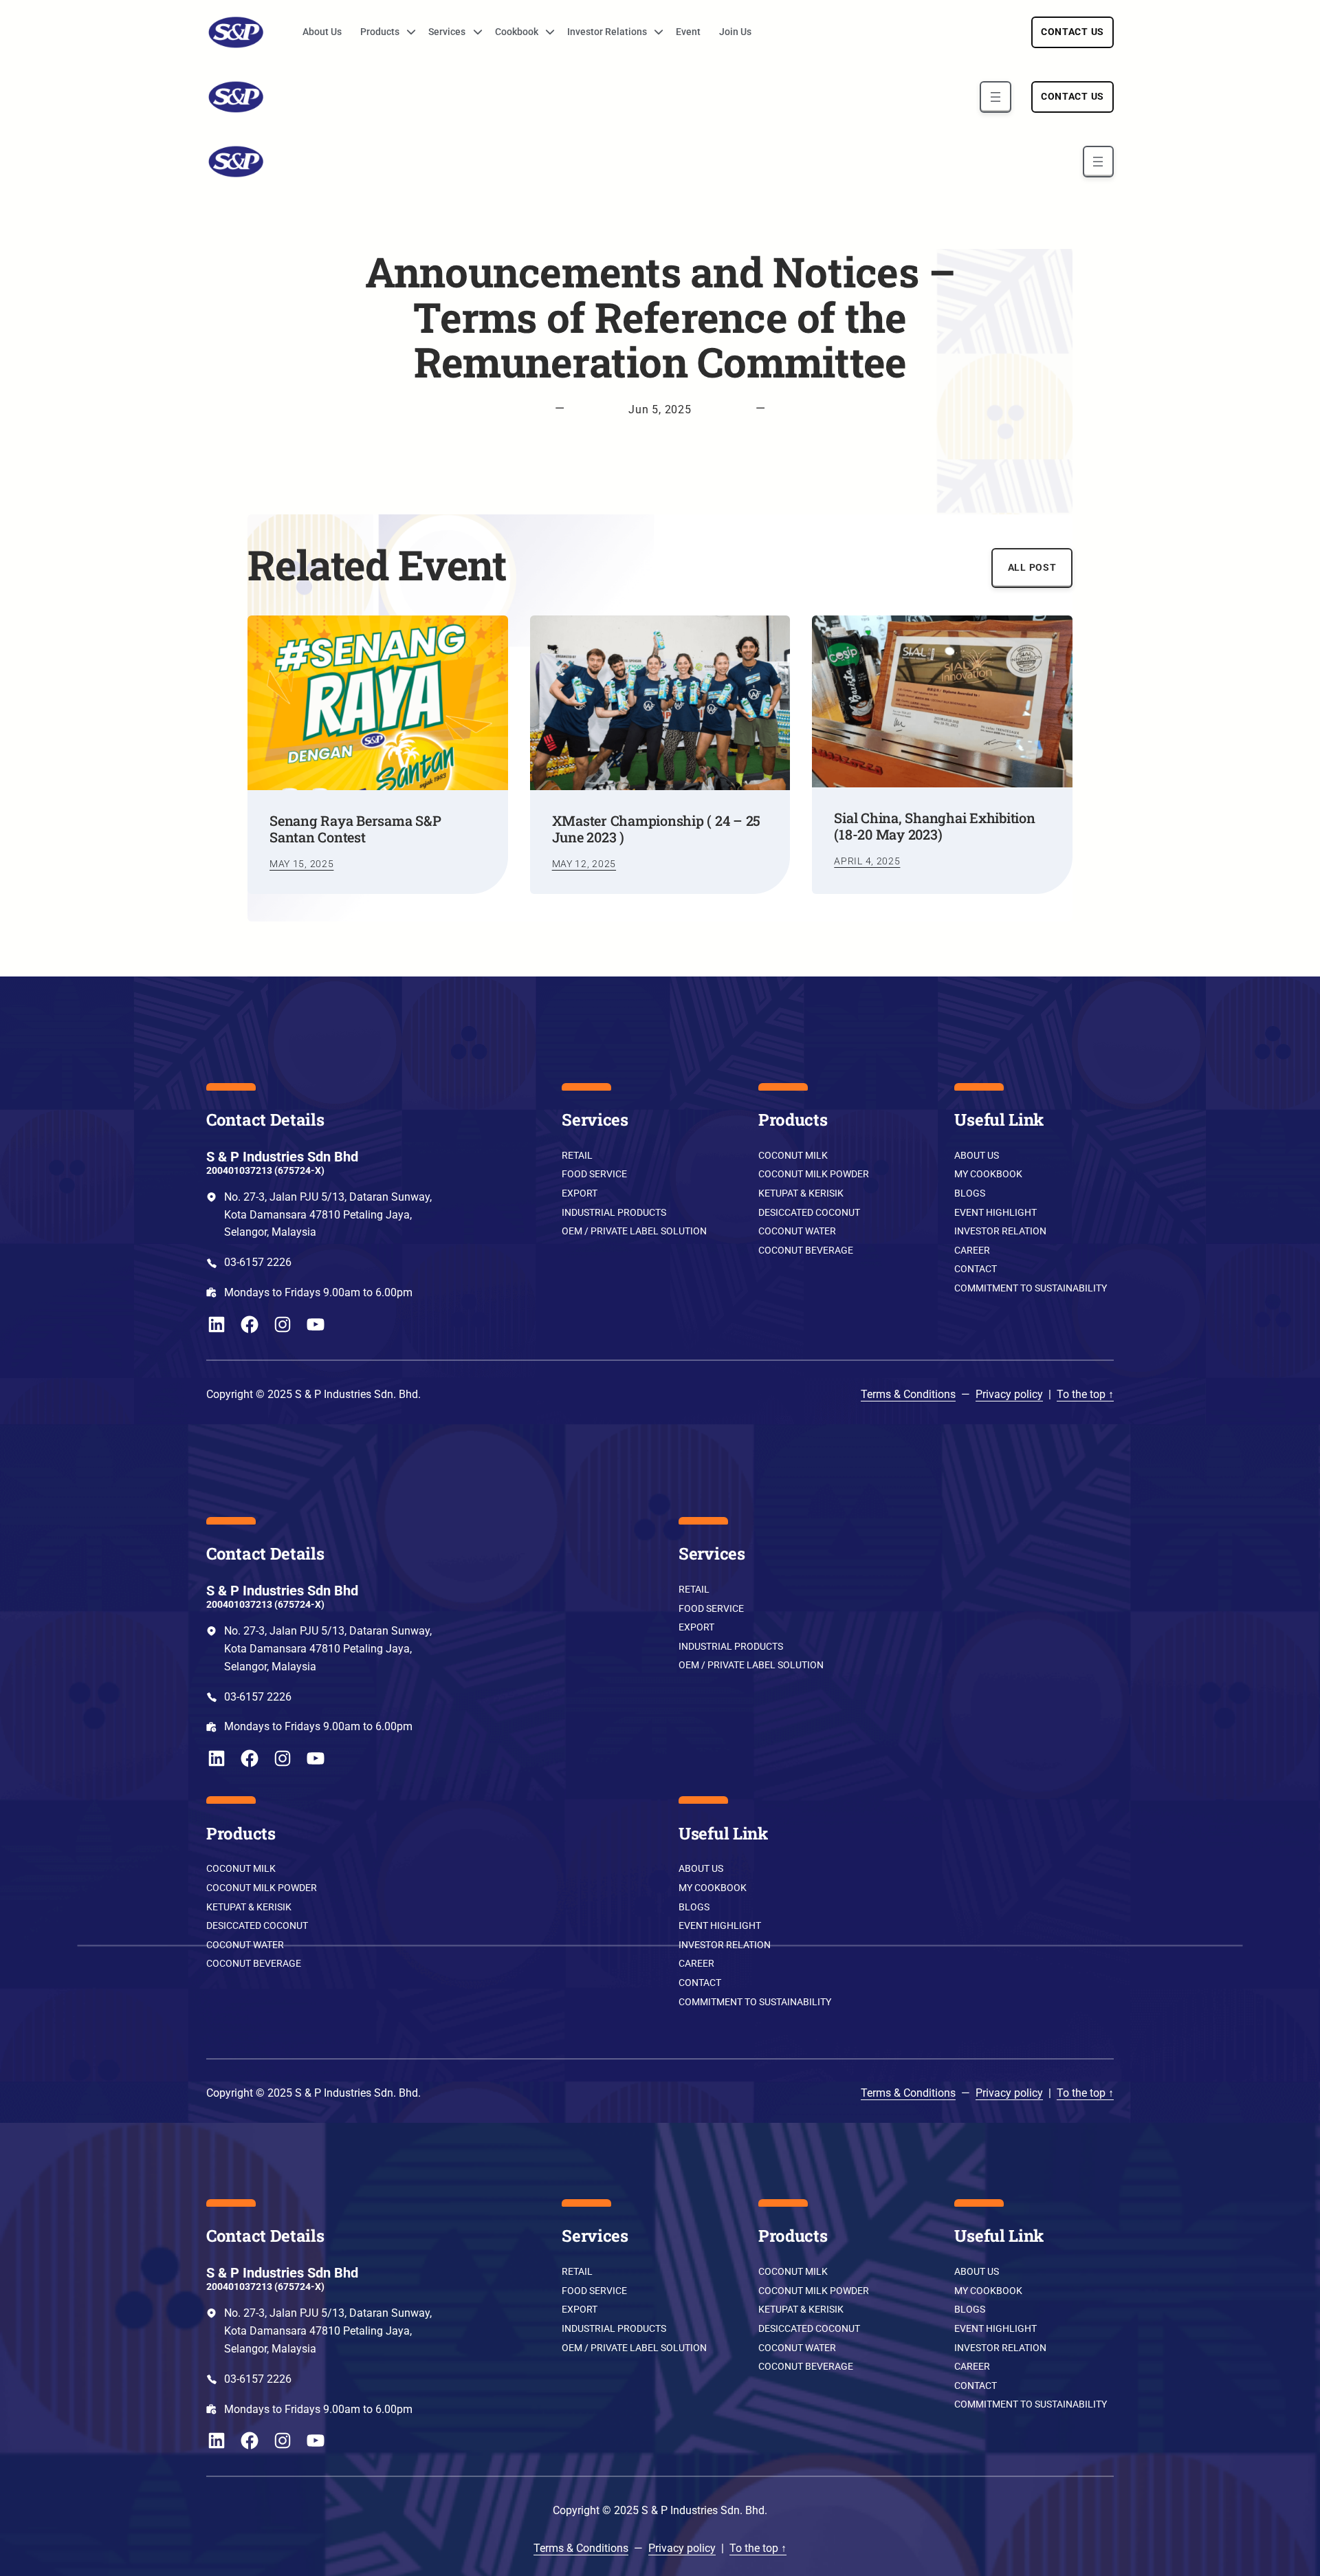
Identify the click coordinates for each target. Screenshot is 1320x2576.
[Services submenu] (473, 32)
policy (1027, 1394)
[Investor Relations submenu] (654, 32)
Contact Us (1072, 32)
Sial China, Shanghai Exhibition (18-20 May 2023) (934, 826)
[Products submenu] (406, 32)
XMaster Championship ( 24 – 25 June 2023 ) (657, 829)
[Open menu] (995, 97)
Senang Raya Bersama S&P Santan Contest (355, 829)
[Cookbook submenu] (545, 32)
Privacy (993, 1394)
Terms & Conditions (908, 1394)
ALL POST (1032, 568)
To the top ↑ (1085, 1394)
